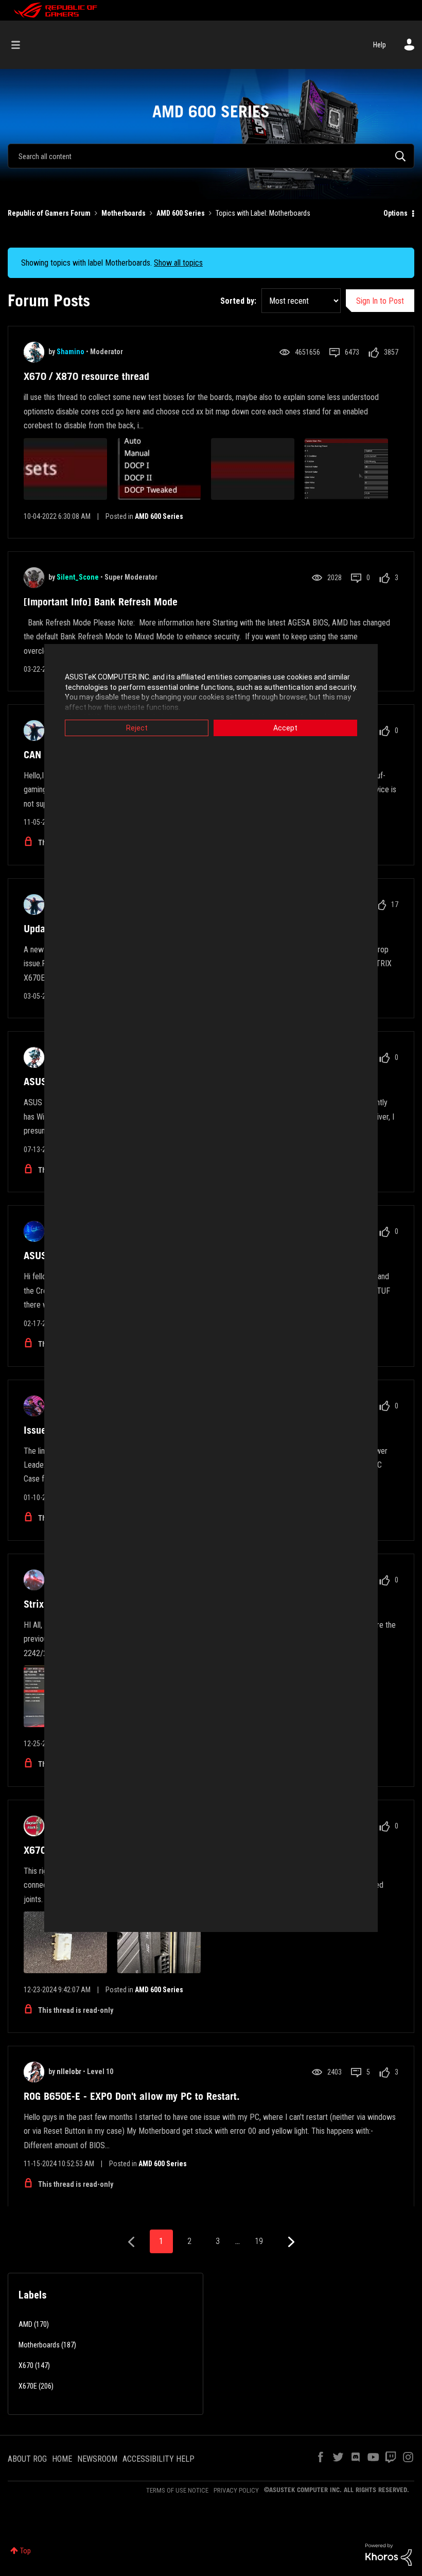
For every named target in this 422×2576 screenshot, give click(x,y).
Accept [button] (285, 728)
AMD (25, 2324)
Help (380, 45)
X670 (26, 2365)
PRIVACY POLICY (236, 2490)
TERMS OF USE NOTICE (177, 2490)
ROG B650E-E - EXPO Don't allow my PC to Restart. (132, 2096)
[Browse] (21, 45)
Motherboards (124, 213)
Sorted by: (238, 301)
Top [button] (25, 2551)
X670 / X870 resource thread (86, 376)
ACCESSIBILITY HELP (159, 2459)
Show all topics (178, 263)
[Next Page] (290, 2242)
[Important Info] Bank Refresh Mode (101, 602)
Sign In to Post (380, 301)
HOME (62, 2459)
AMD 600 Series (181, 213)
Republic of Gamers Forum (49, 213)
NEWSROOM (97, 2459)
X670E (28, 2386)
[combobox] (211, 156)
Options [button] (395, 213)
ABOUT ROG (27, 2459)
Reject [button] (137, 728)
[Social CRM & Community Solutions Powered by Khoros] (389, 2554)
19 (259, 2241)
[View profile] (34, 352)
